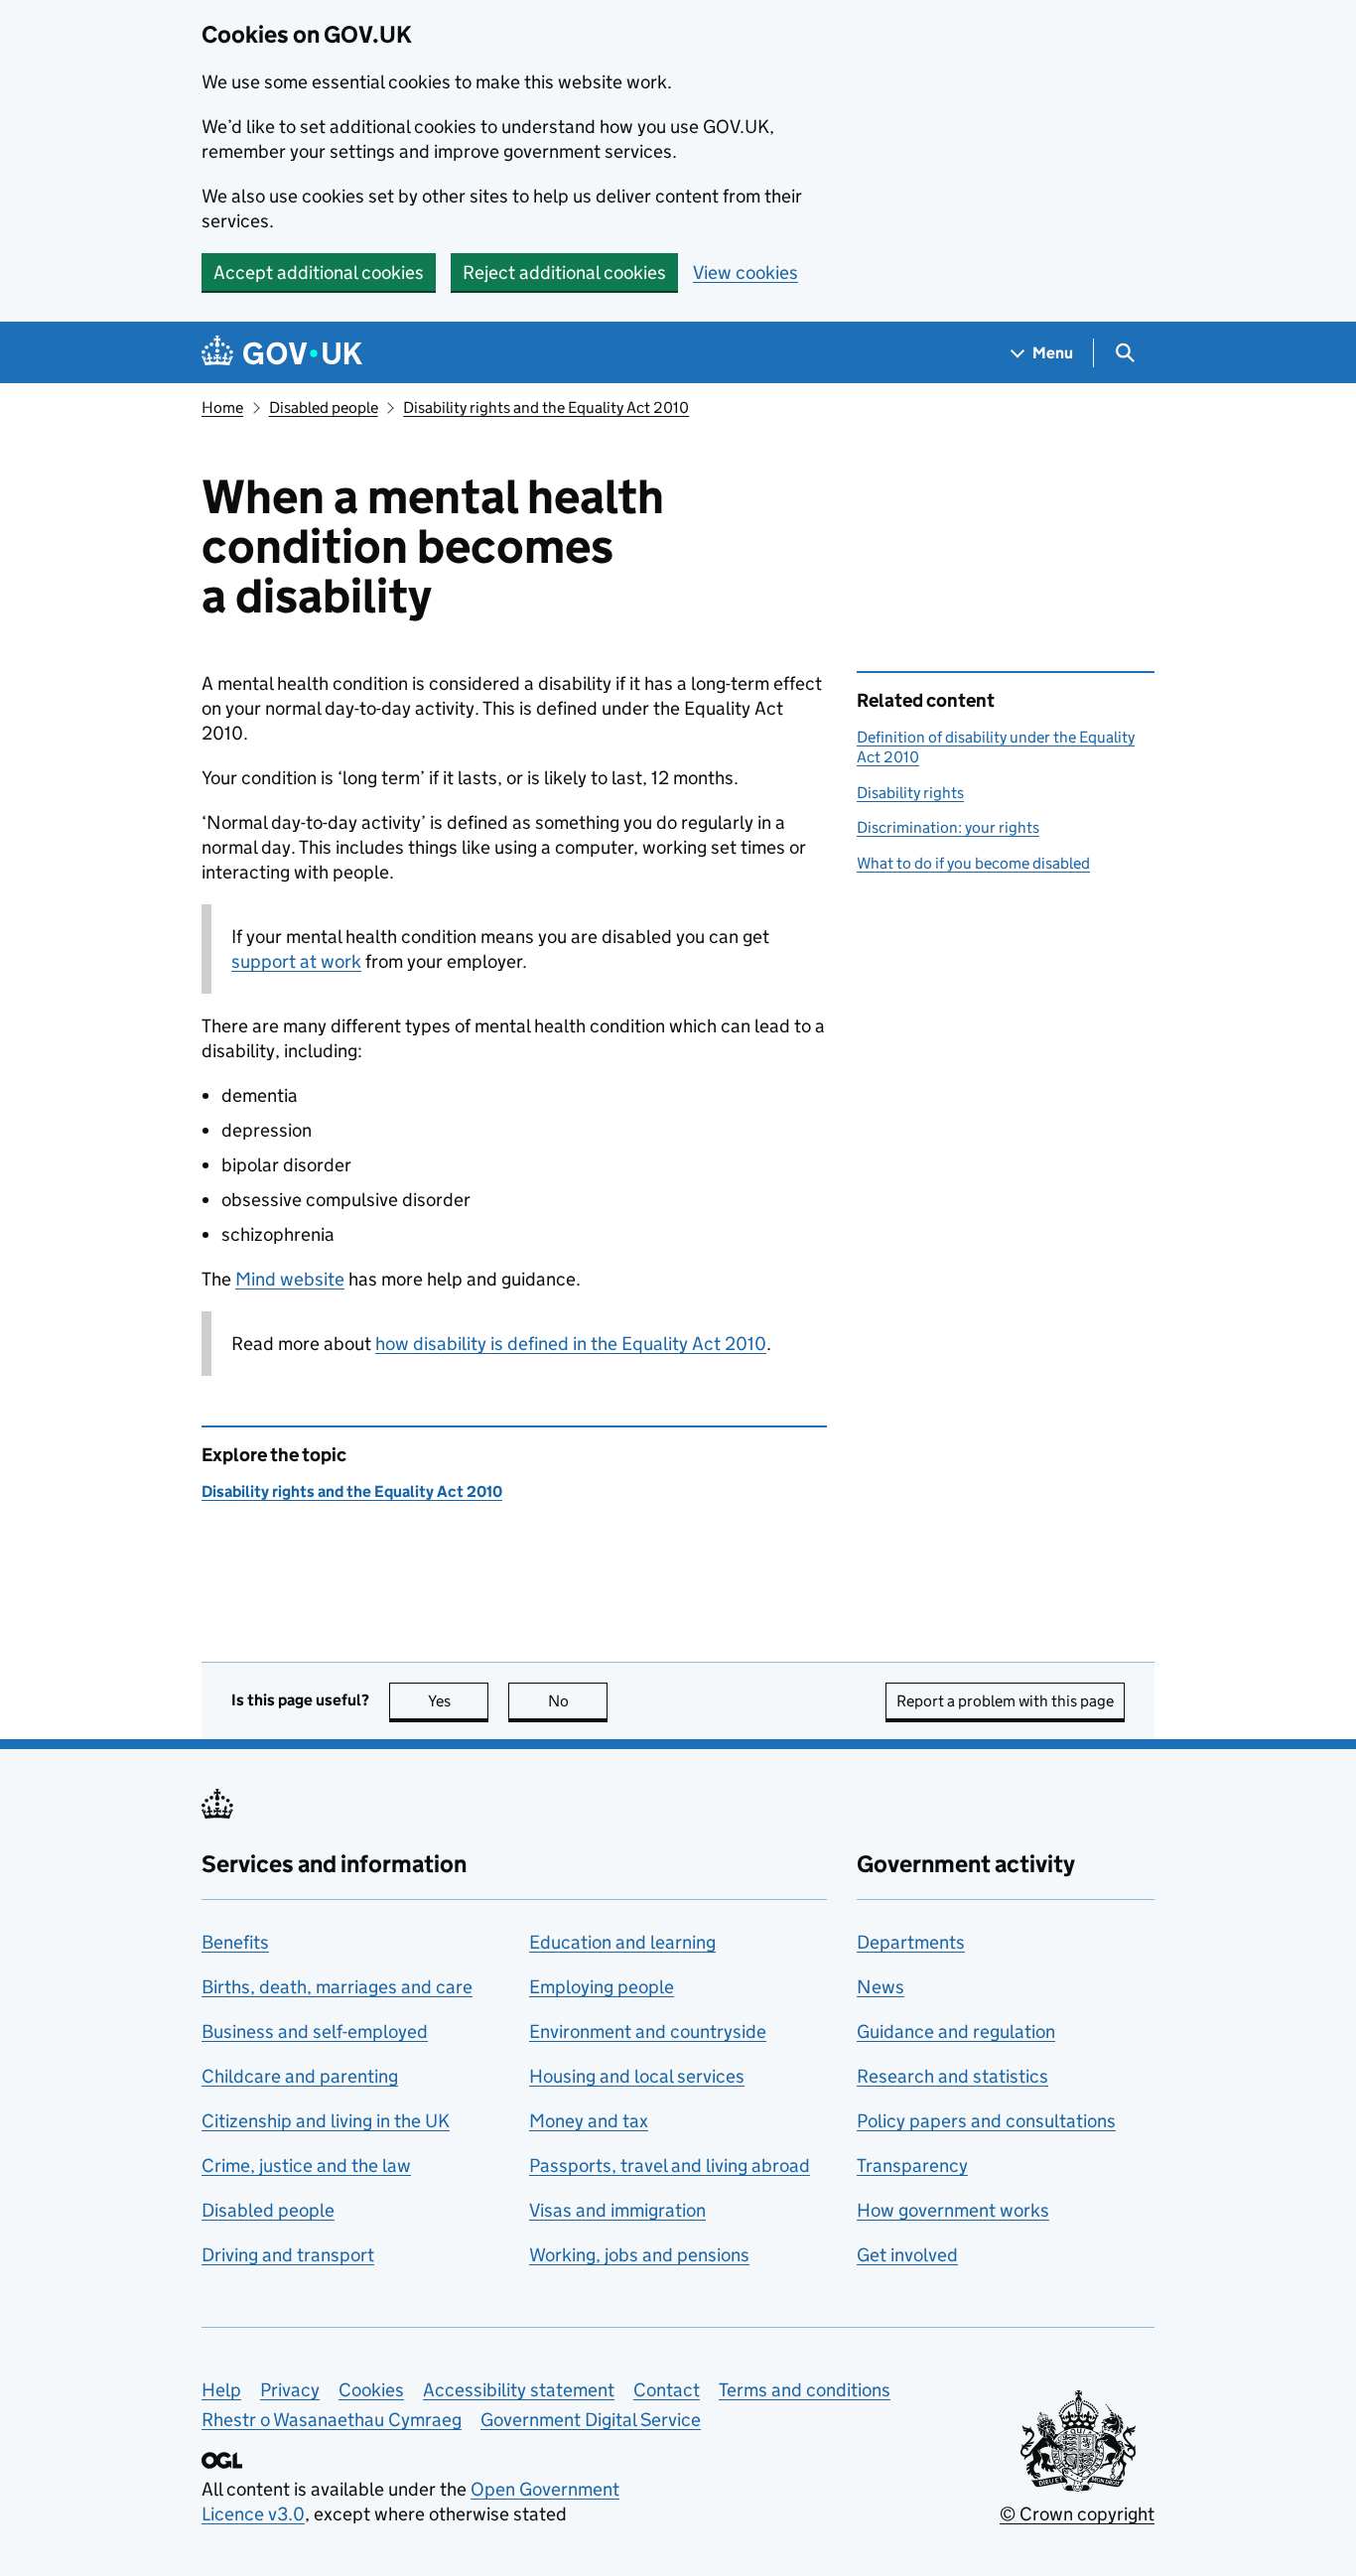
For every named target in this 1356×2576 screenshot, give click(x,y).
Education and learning (622, 1942)
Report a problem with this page (1005, 1701)
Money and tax (589, 2121)
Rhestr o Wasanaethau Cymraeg (332, 2420)
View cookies (746, 272)
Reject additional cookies (564, 272)
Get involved (907, 2255)
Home (222, 407)
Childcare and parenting (300, 2076)
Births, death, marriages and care (337, 1987)
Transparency (912, 2166)
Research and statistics (952, 2076)
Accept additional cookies (319, 272)
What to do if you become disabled (973, 863)
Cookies (371, 2390)
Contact (667, 2390)
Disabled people (324, 407)
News (881, 1987)
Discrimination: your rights (948, 827)
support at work (296, 961)
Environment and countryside (648, 2032)
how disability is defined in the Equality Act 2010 (571, 1344)
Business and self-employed (315, 2032)
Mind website (290, 1279)
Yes (458, 1701)
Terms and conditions (805, 2390)
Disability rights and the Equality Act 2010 (546, 407)
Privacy (290, 2390)
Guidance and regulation (956, 2032)
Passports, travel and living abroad (670, 2166)
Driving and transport (288, 2255)
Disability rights (910, 793)
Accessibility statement (519, 2390)
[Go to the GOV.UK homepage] (282, 353)
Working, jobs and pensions (639, 2255)
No (578, 1701)
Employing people (602, 1987)
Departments (911, 1942)
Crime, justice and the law (306, 2166)
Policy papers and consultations (986, 2121)
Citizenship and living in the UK (326, 2121)
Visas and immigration (617, 2210)
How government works (953, 2210)
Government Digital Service (591, 2420)
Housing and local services (637, 2076)
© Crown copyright (1077, 2514)
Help (221, 2390)
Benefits (235, 1942)
